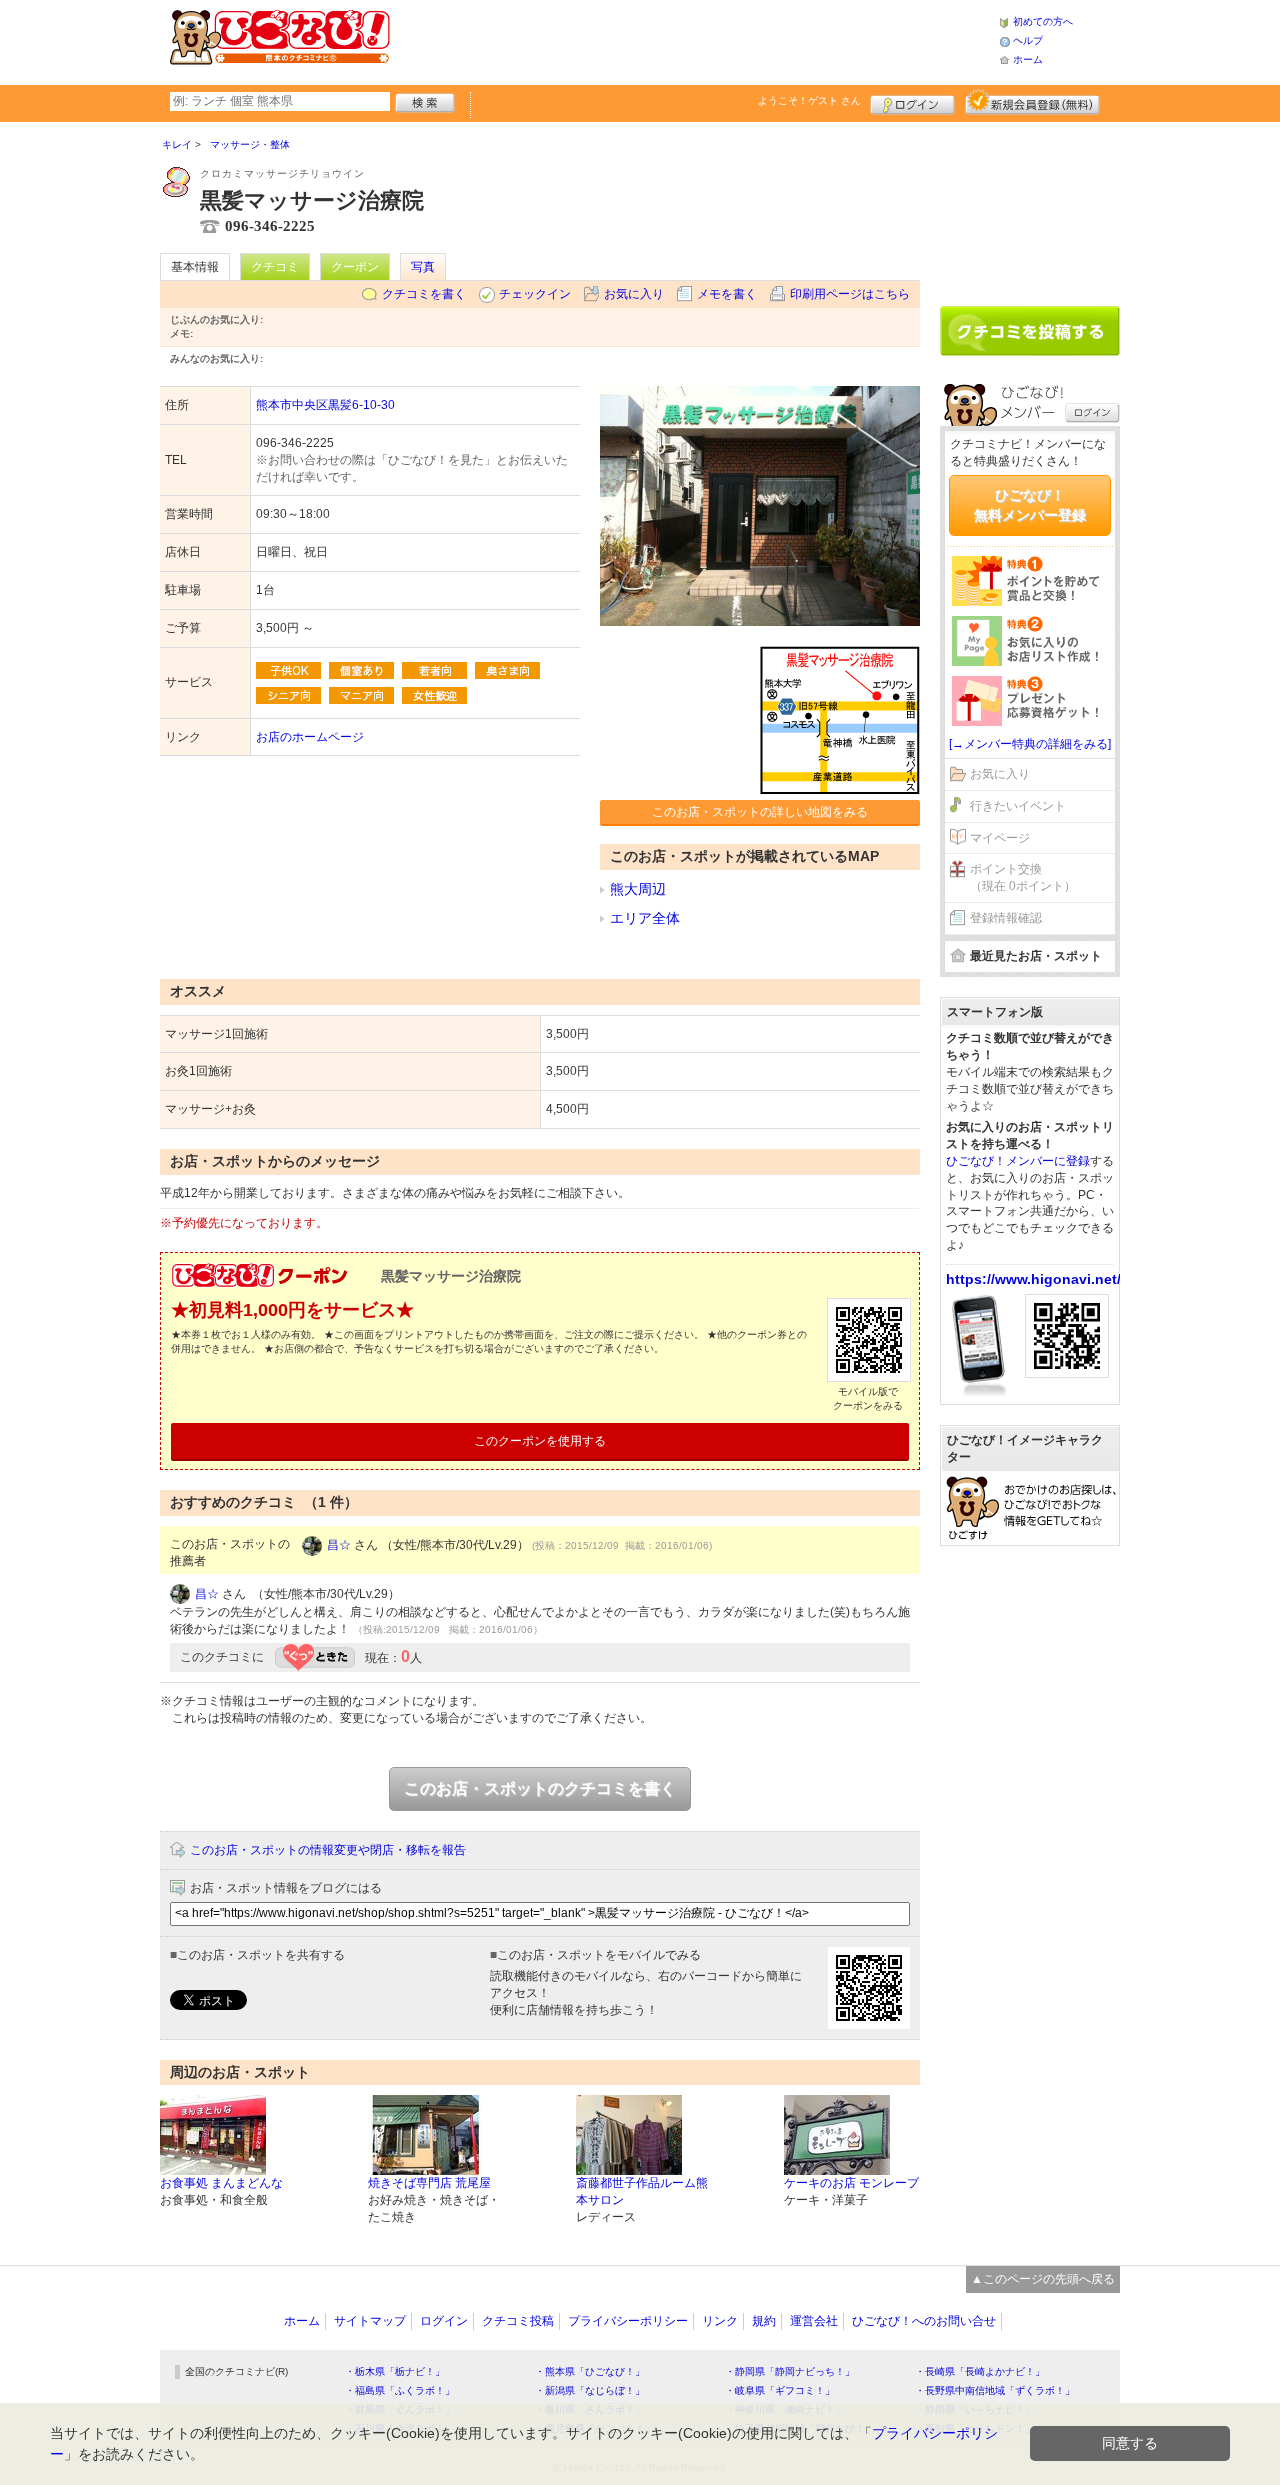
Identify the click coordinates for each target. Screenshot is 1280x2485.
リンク (720, 2321)
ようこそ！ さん (809, 100)
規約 (764, 2321)
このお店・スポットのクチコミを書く (540, 1788)
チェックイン (535, 294)
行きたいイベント (1018, 806)
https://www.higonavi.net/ (1033, 1279)
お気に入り (634, 294)
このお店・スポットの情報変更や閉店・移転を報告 (328, 1850)
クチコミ (275, 267)
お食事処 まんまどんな (221, 2183)
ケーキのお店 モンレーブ (851, 2183)
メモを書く (727, 294)
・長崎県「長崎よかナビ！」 (980, 2371)
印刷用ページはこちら (850, 294)
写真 (423, 267)
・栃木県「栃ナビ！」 (395, 2371)
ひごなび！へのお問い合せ (924, 2321)
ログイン (912, 102)
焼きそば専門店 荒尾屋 (429, 2183)
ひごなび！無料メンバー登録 (1030, 505)
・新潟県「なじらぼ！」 (590, 2390)
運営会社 (814, 2321)
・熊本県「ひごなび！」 (590, 2371)
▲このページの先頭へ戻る (1043, 2279)
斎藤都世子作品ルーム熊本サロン (642, 2191)
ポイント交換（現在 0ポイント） (1023, 877)
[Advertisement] (694, 40)
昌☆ (339, 1545)
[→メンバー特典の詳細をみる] (1030, 744)
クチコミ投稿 (518, 2321)
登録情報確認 (1006, 918)
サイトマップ (370, 2321)
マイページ (1000, 838)
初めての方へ (1043, 21)
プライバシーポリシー (628, 2321)
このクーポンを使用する (540, 1441)
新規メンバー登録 (1032, 102)
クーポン (355, 267)
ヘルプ (1028, 40)
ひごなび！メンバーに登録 (1018, 1161)
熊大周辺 (638, 889)
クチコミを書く (424, 294)
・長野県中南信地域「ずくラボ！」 (995, 2390)
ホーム (1028, 59)
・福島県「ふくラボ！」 (400, 2390)
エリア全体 (645, 918)
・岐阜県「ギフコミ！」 (780, 2390)
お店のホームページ (310, 737)
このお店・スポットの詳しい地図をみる (760, 812)
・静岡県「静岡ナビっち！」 (790, 2371)
